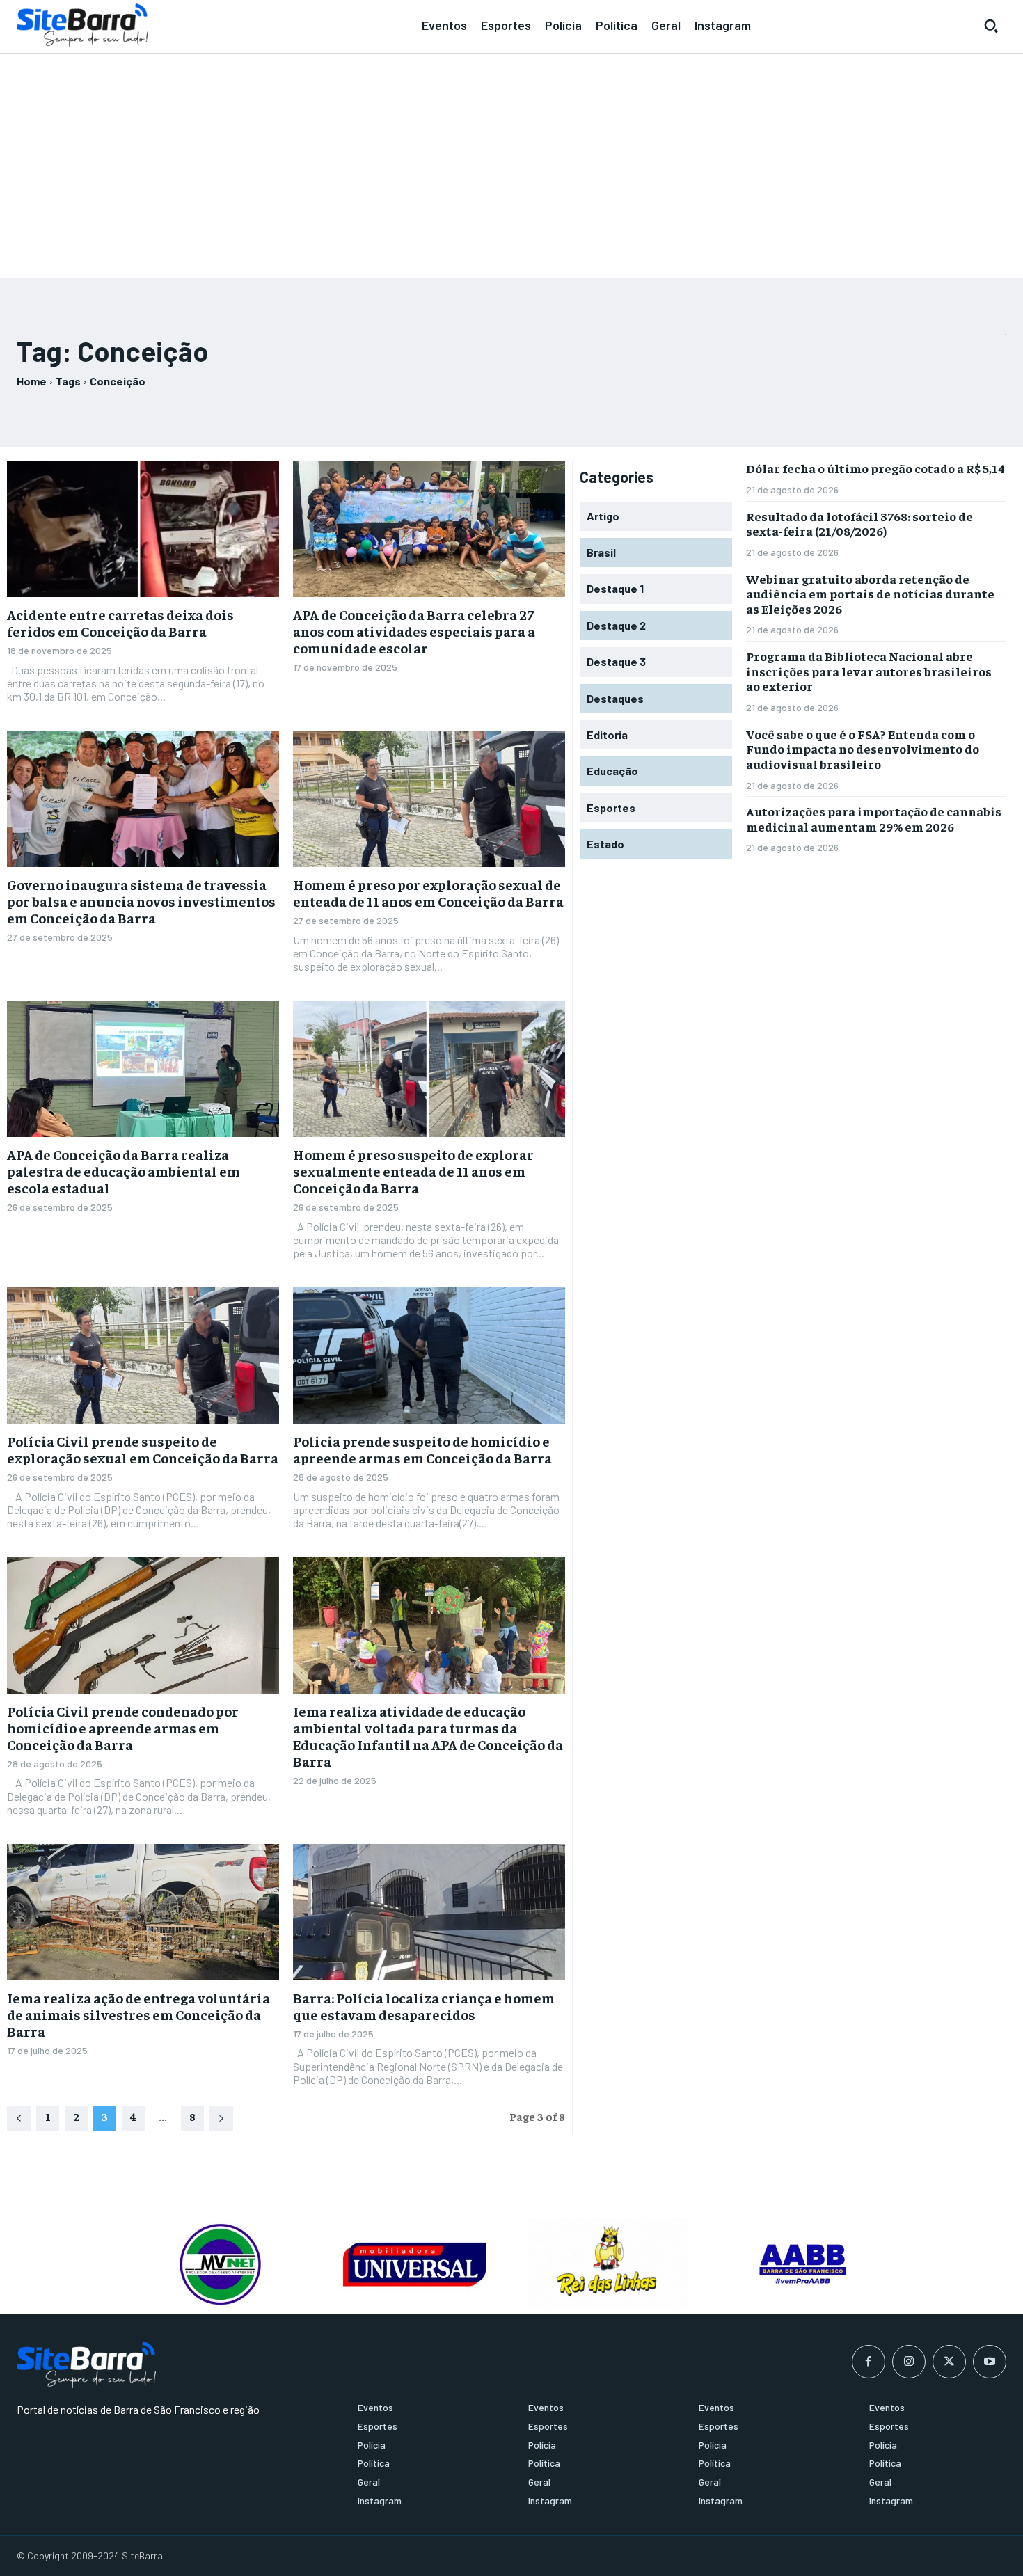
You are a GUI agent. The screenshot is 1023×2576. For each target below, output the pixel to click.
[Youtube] (990, 2362)
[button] (991, 26)
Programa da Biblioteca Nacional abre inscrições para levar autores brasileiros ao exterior (869, 671)
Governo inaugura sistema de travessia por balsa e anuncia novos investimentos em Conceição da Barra (141, 901)
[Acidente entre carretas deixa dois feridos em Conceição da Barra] (143, 529)
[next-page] (221, 2118)
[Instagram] (909, 2362)
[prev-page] (19, 2118)
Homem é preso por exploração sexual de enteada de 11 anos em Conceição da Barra (428, 892)
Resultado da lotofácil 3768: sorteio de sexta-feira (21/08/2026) (859, 524)
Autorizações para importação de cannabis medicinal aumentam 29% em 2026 (874, 819)
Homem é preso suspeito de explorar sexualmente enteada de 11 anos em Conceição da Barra (413, 1171)
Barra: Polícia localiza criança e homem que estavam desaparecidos (424, 2006)
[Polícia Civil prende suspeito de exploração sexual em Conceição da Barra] (143, 1355)
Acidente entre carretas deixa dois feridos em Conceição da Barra (120, 622)
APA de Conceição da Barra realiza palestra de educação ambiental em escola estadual (124, 1171)
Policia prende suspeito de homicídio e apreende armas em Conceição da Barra (422, 1449)
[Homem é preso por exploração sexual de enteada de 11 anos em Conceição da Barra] (429, 799)
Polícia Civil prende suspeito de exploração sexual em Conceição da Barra (143, 1449)
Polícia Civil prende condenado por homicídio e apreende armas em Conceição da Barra (123, 1727)
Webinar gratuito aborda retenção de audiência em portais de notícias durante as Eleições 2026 (870, 594)
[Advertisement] (511, 160)
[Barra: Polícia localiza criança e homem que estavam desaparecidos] (429, 1912)
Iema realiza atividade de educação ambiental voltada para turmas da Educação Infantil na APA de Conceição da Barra (428, 1736)
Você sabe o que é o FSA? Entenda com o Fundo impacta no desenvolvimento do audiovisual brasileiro (863, 749)
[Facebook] (869, 2362)
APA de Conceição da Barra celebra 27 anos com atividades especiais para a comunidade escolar (414, 631)
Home (32, 381)
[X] (949, 2362)
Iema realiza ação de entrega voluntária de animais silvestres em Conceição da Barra (138, 2014)
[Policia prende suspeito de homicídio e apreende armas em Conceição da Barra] (429, 1355)
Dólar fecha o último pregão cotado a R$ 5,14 (875, 468)
